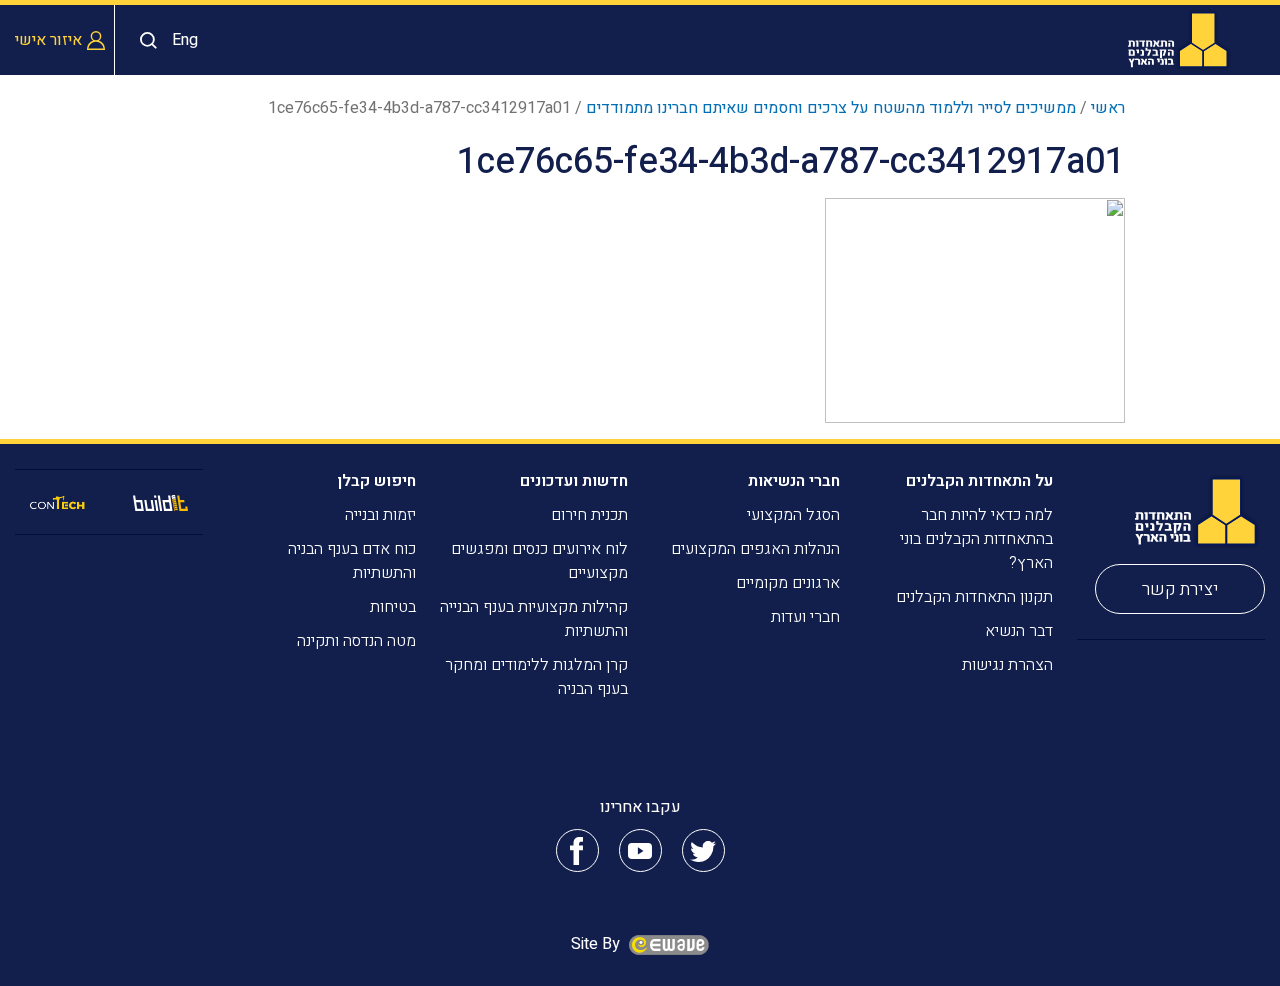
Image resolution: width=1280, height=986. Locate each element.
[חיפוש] (143, 40)
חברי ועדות (805, 617)
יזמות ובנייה (380, 515)
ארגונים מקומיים (788, 583)
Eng (185, 40)
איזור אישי (48, 40)
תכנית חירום (589, 515)
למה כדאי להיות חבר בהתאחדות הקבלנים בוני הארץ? (976, 539)
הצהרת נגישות (1007, 665)
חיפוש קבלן (376, 481)
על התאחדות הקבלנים (979, 481)
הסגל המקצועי (793, 515)
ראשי (1108, 108)
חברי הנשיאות (794, 481)
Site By (597, 944)
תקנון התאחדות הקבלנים (974, 597)
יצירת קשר (1180, 589)
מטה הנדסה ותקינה (356, 641)
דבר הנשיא (1019, 631)
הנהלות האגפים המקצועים (755, 549)
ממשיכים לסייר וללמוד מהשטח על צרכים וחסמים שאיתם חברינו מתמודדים (831, 108)
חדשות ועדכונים (574, 481)
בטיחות (393, 607)
